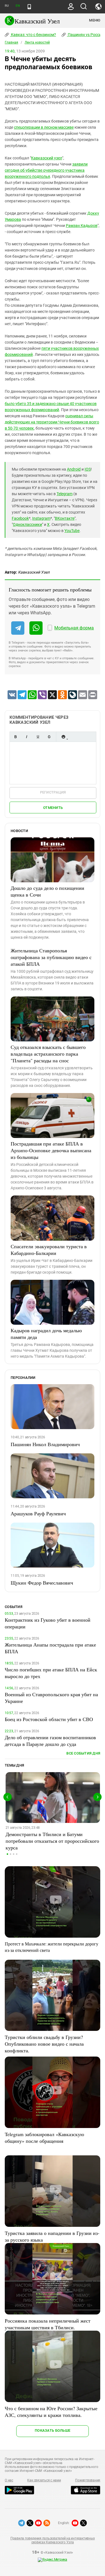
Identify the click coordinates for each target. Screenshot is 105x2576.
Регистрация (53, 792)
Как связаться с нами (44, 2480)
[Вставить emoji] (63, 737)
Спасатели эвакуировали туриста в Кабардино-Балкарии (49, 1250)
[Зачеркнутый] (49, 737)
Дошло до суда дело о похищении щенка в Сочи (47, 891)
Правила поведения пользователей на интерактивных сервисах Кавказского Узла (53, 2540)
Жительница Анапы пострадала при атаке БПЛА (50, 1648)
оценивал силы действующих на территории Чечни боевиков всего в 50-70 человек (52, 422)
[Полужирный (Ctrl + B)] (15, 737)
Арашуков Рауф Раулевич (38, 1513)
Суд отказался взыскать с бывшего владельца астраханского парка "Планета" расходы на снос (48, 1054)
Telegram (65, 494)
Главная (11, 42)
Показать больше (53, 2430)
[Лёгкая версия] (29, 7)
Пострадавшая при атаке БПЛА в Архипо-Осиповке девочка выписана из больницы (51, 1150)
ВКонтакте (65, 518)
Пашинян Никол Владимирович (45, 1444)
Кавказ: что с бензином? (33, 35)
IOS (88, 469)
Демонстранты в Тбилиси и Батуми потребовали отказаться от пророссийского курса (52, 1841)
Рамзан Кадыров (82, 226)
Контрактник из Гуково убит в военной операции (48, 1623)
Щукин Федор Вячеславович (42, 1583)
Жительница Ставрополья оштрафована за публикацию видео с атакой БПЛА (51, 957)
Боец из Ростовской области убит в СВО (49, 1719)
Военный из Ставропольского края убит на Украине (51, 1698)
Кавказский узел (47, 158)
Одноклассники (27, 524)
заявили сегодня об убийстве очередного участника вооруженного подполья (46, 170)
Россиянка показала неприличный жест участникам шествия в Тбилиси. (48, 2324)
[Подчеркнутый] (38, 737)
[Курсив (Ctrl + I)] (27, 737)
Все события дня (83, 1753)
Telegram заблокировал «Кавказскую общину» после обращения (44, 2138)
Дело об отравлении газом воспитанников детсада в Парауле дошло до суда (50, 1741)
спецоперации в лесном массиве (44, 127)
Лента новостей (37, 42)
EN (18, 6)
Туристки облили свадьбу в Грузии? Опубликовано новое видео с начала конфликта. (44, 2044)
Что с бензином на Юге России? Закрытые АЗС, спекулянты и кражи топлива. (51, 2412)
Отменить (53, 808)
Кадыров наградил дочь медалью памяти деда (46, 1334)
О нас (9, 2480)
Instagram (41, 518)
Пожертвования (88, 2480)
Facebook (20, 518)
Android (74, 469)
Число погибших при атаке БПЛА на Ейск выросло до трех (51, 1673)
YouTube (72, 531)
